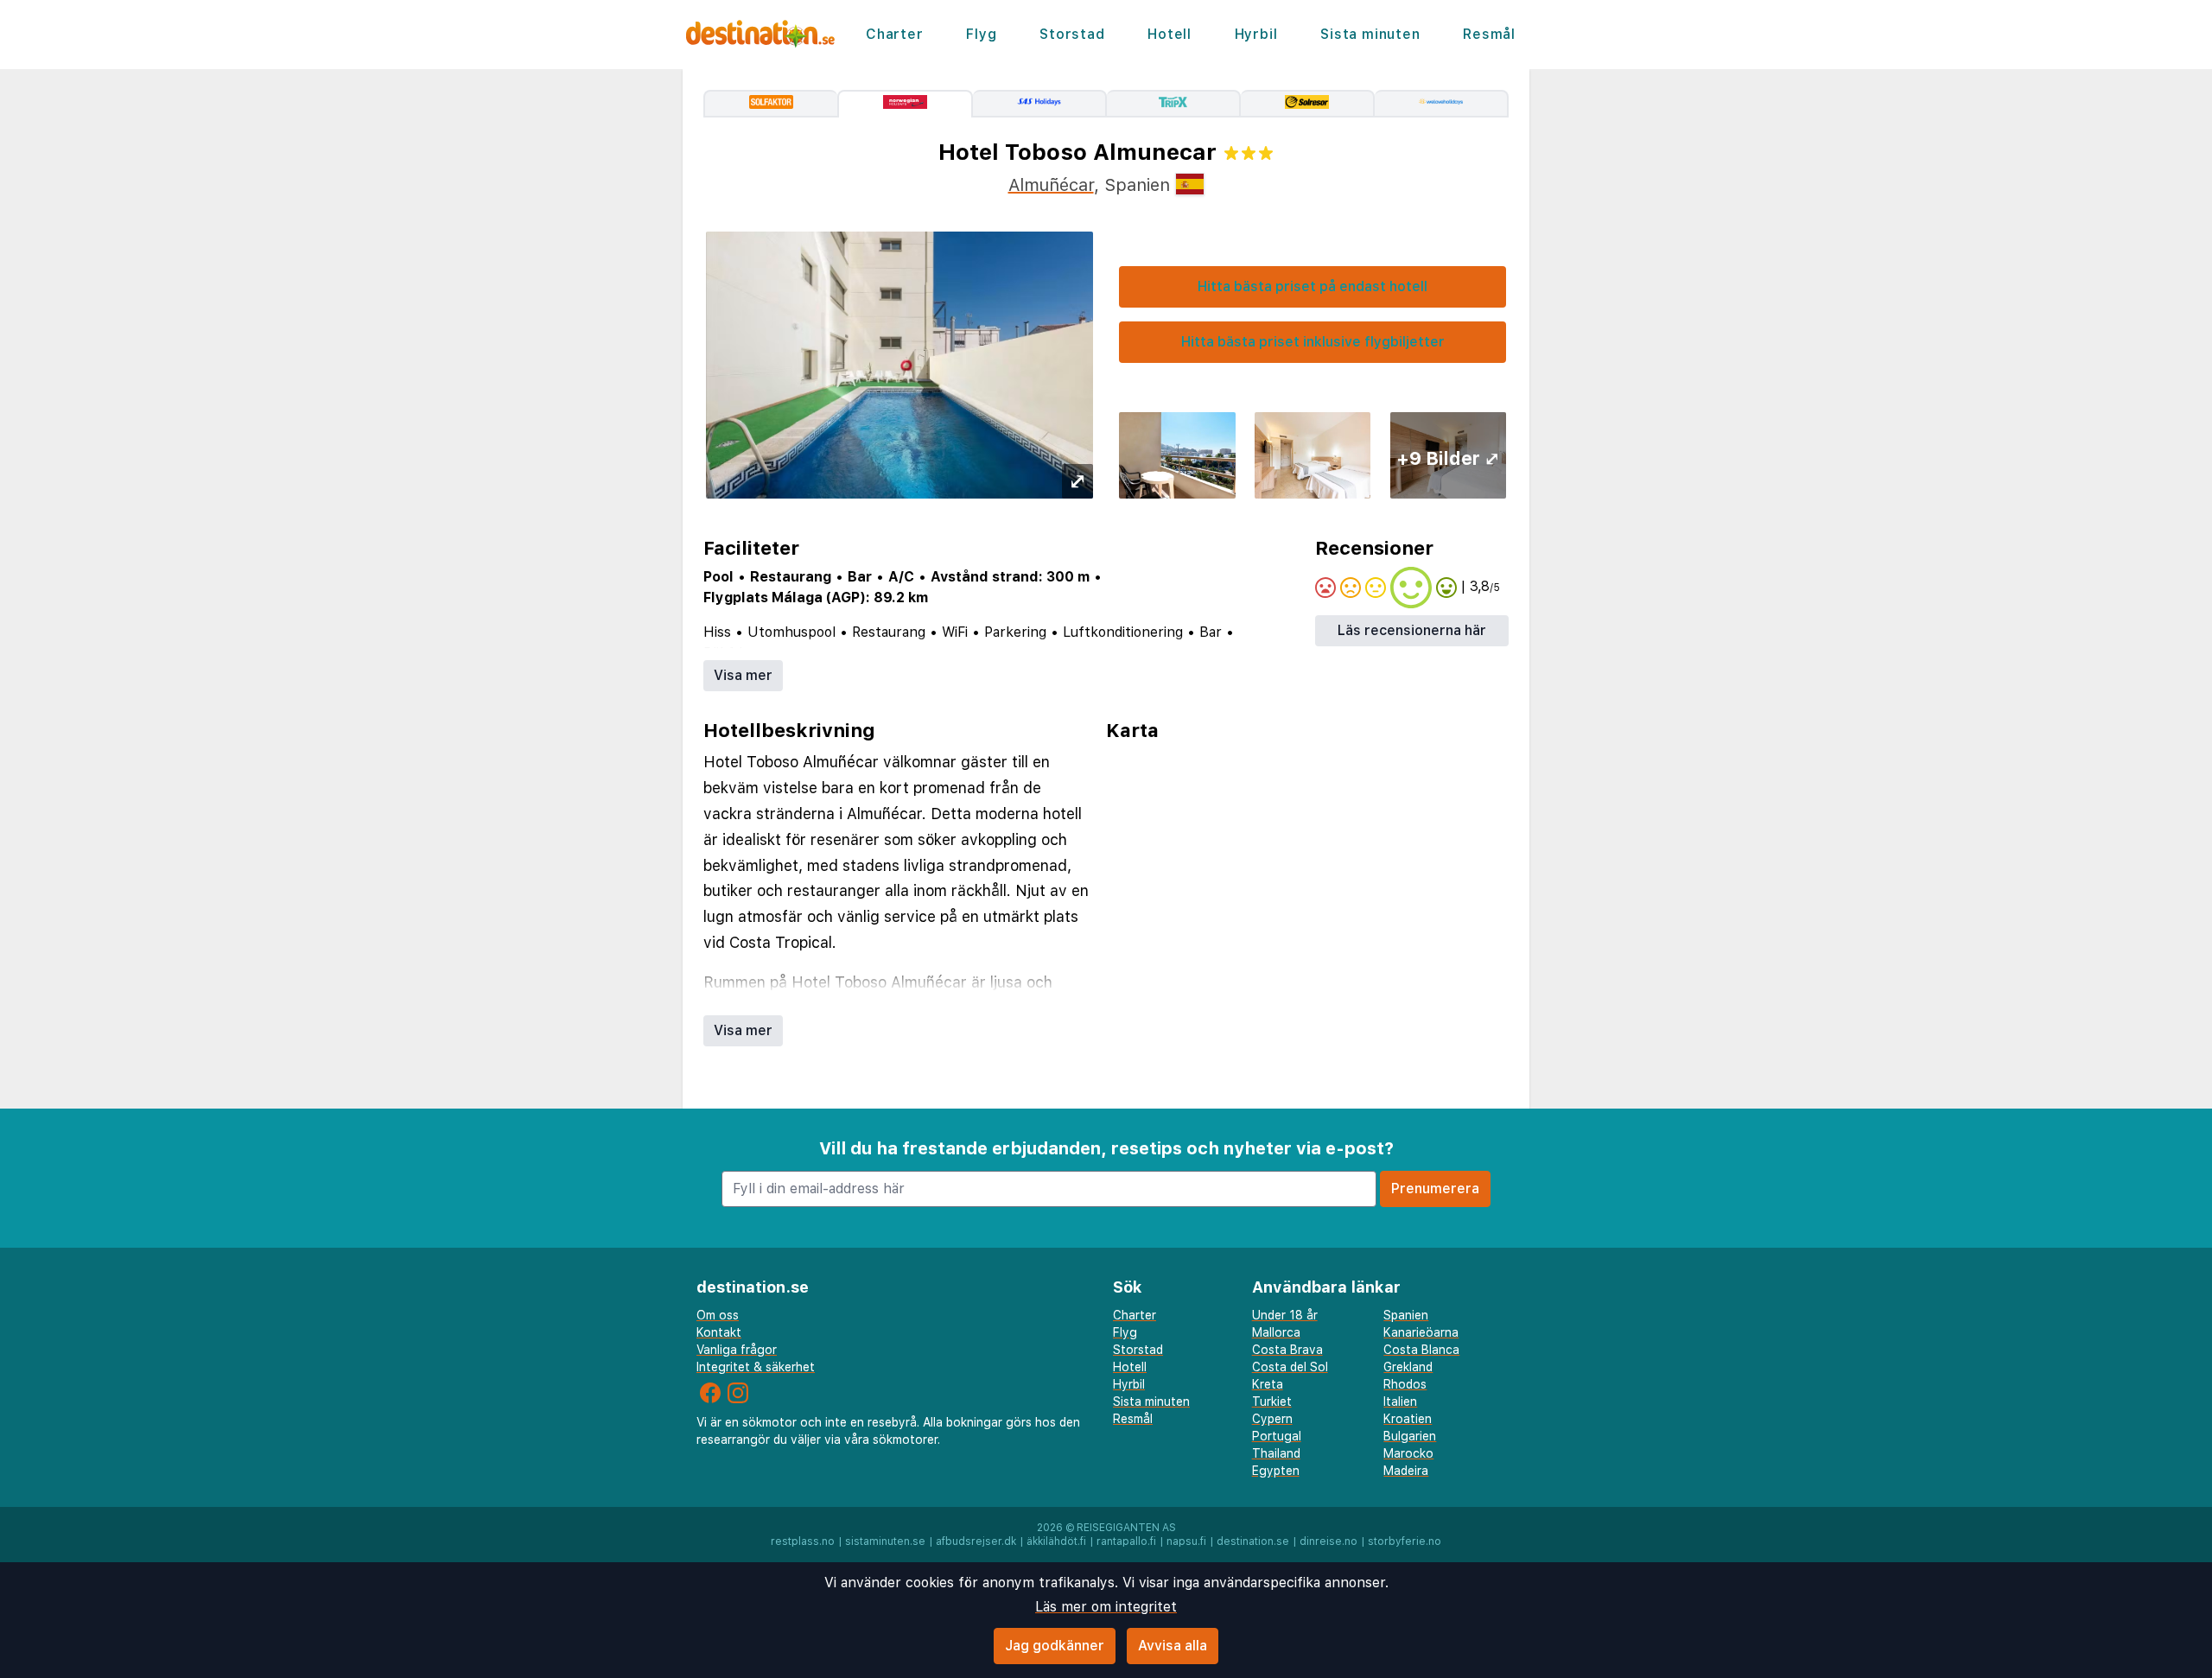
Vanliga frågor (737, 1350)
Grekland (1408, 1367)
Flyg (981, 34)
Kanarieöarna (1421, 1332)
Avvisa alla (1173, 1646)
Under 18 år (1285, 1315)
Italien (1400, 1402)
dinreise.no (1328, 1541)
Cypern (1272, 1419)
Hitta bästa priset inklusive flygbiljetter (1313, 342)
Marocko (1408, 1453)
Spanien (1406, 1315)
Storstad (1072, 34)
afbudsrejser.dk (976, 1541)
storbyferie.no (1405, 1541)
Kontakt (719, 1332)
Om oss (718, 1315)
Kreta (1268, 1384)
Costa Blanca (1421, 1350)
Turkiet (1272, 1402)
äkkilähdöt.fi (1056, 1541)
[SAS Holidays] (1040, 104)
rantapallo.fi (1126, 1541)
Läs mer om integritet (1106, 1607)
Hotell (1170, 34)
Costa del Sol (1290, 1367)
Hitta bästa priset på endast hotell (1313, 286)
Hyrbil (1256, 34)
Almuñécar (1051, 185)
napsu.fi (1186, 1541)
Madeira (1406, 1471)
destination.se (1253, 1541)
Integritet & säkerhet (756, 1367)
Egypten (1276, 1471)
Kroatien (1408, 1419)
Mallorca (1276, 1332)
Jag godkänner (1055, 1646)
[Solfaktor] (770, 104)
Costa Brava (1287, 1350)
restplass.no (803, 1541)
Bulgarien (1410, 1436)
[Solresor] (1308, 104)
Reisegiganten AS (1126, 1528)
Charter (895, 34)
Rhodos (1405, 1384)
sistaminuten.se (885, 1541)
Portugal (1277, 1436)
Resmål (1489, 34)
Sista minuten (1370, 34)
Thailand (1276, 1453)
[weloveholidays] (1442, 104)
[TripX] (1174, 104)
